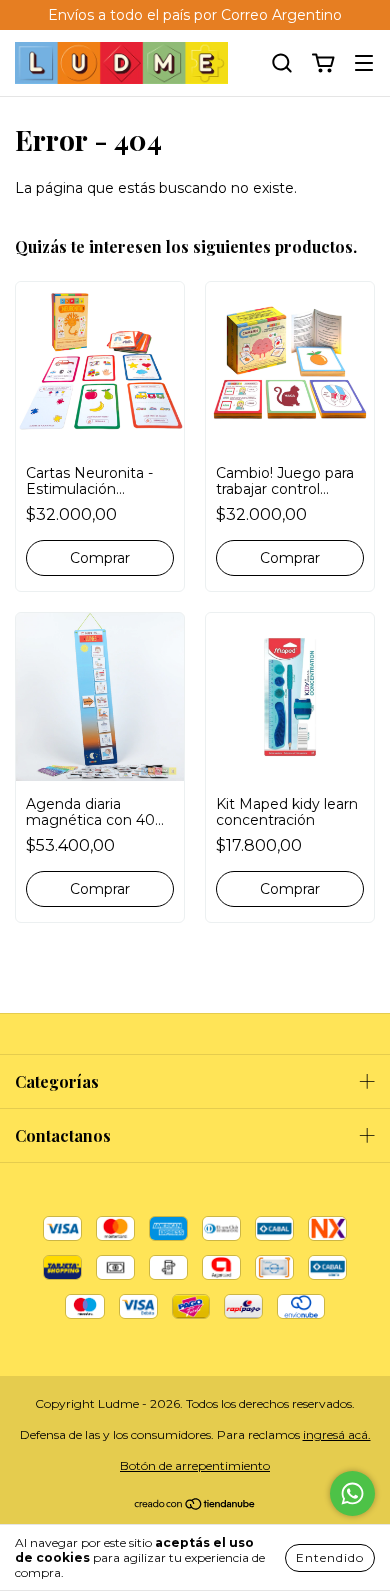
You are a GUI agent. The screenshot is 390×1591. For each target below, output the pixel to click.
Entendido (330, 1557)
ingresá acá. (337, 1434)
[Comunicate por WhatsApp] (352, 1493)
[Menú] (364, 64)
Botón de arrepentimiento (195, 1465)
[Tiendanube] (195, 1506)
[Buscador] (282, 64)
